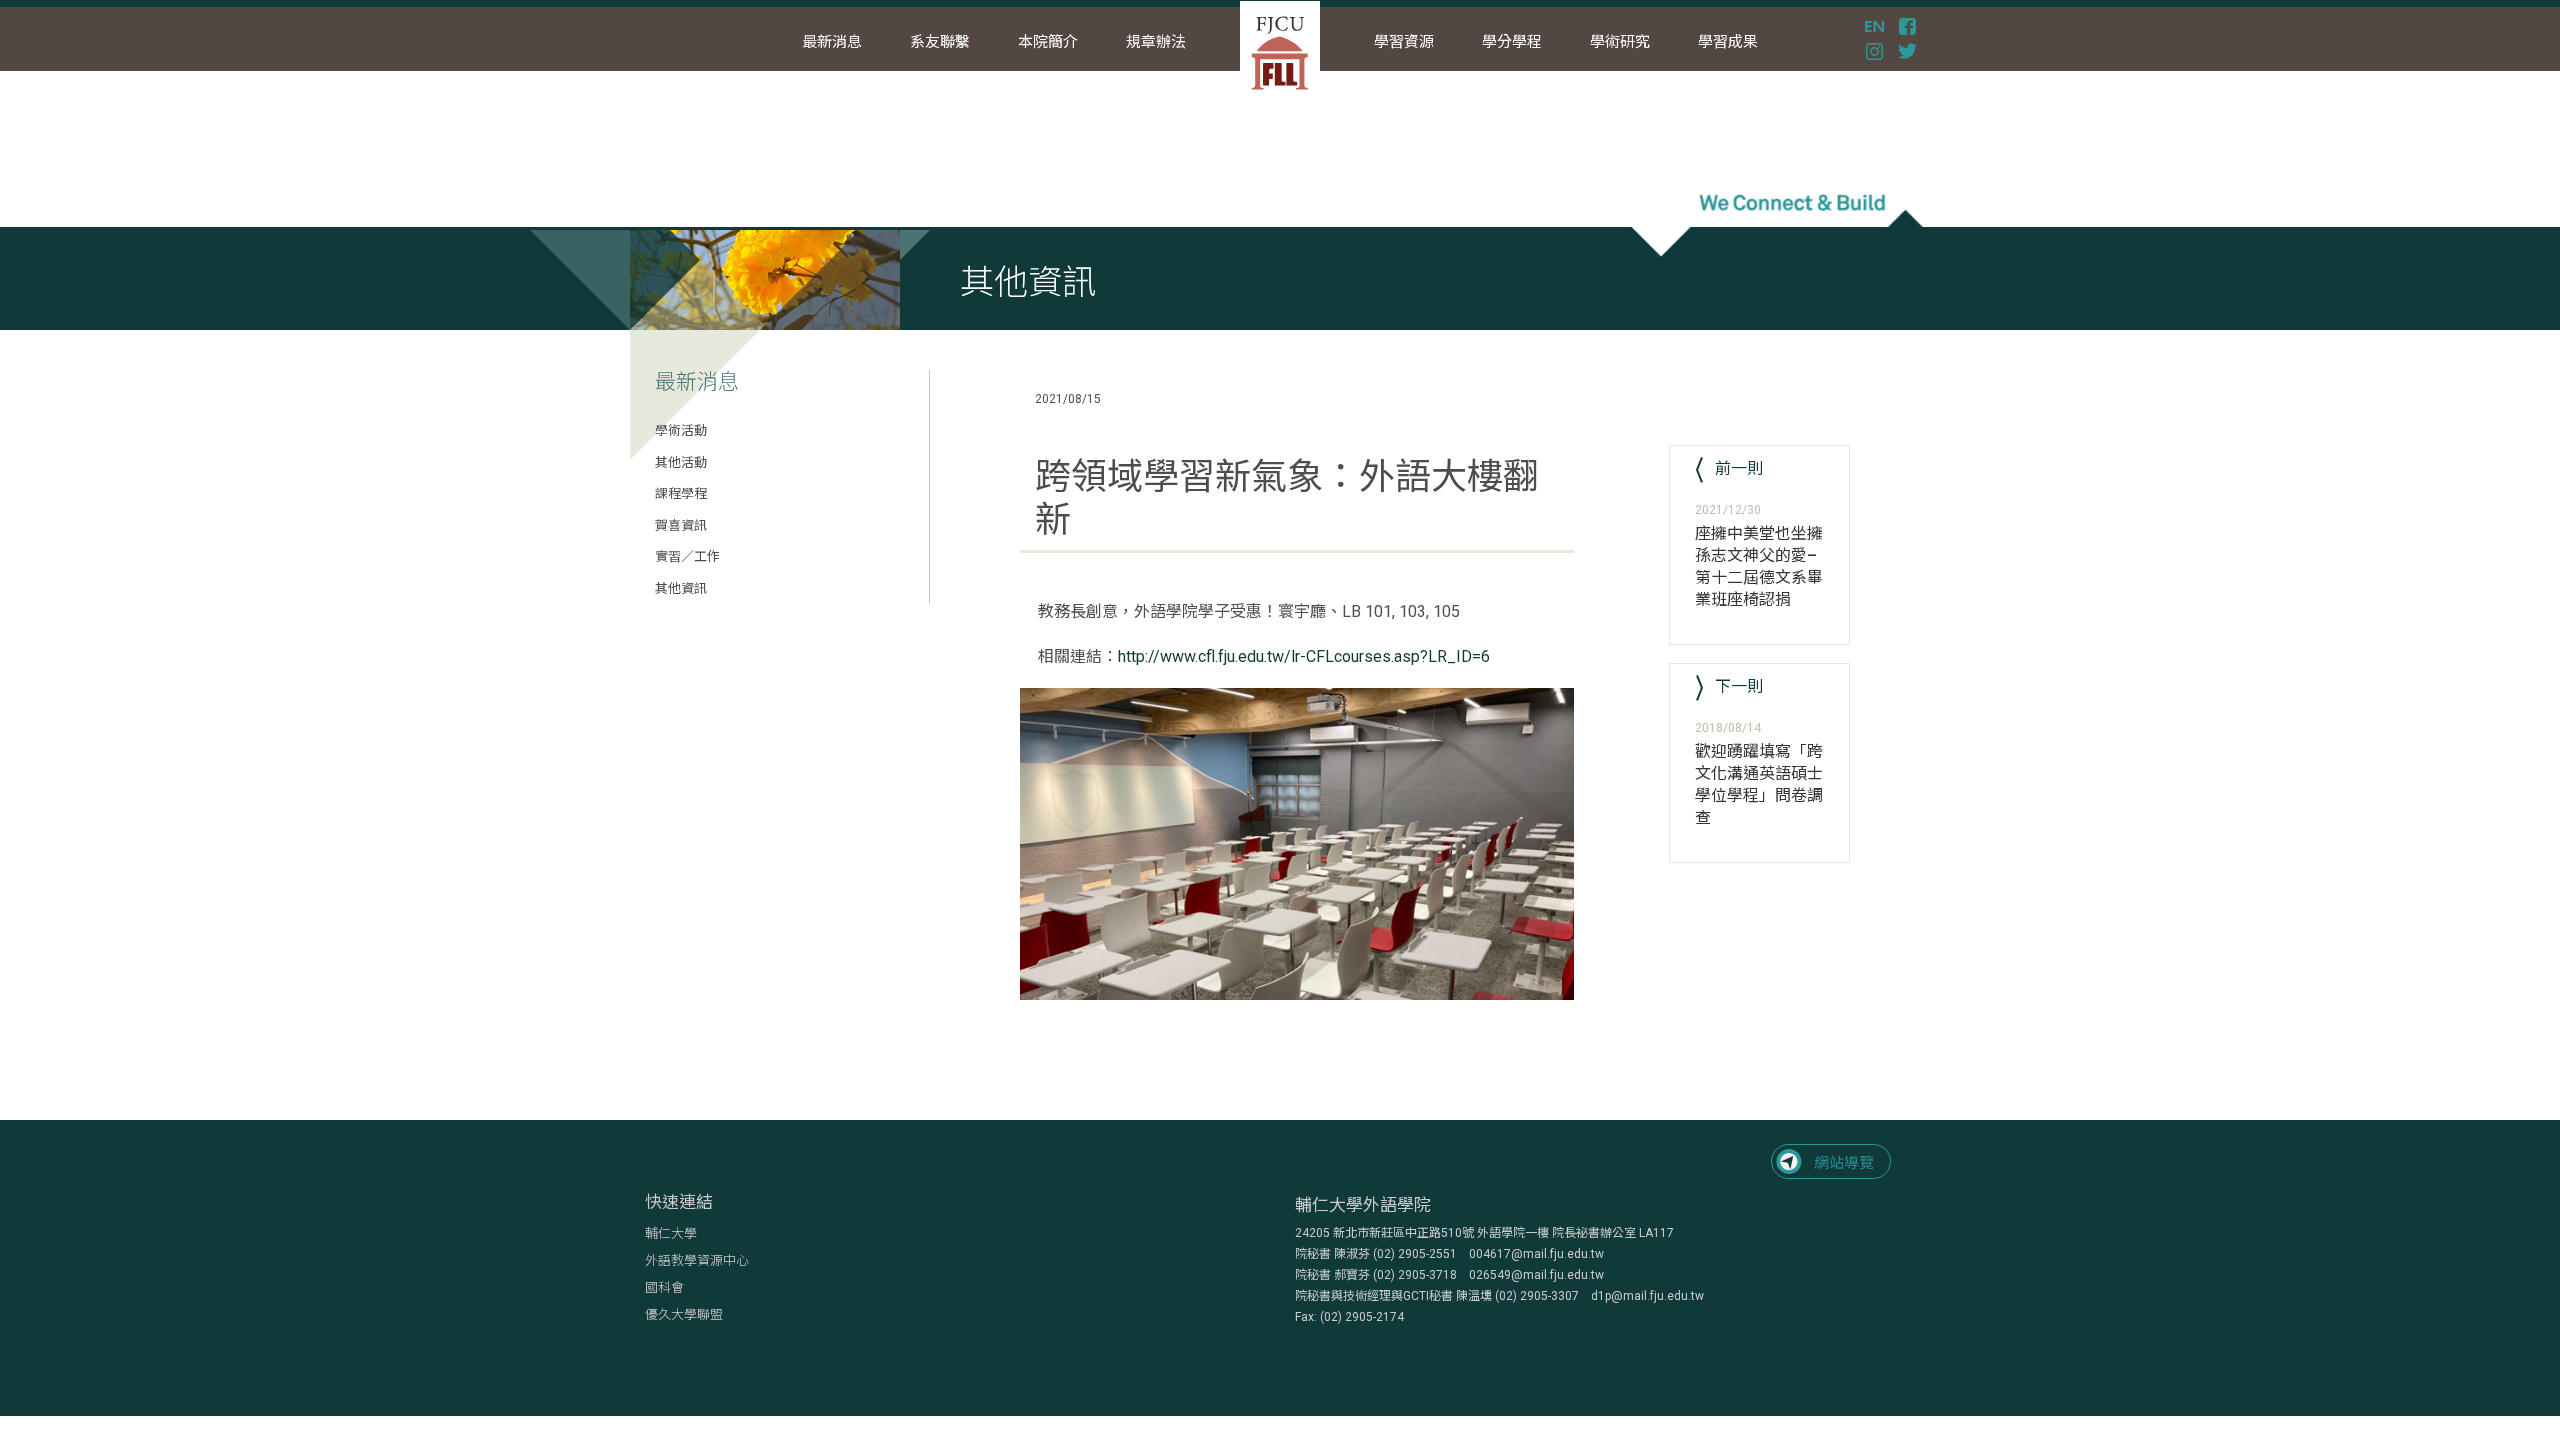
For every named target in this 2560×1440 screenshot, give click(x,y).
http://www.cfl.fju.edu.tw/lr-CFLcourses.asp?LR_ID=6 (1304, 656)
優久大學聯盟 (684, 1314)
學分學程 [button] (1512, 42)
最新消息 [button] (832, 42)
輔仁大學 (671, 1233)
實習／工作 (687, 556)
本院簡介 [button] (1048, 42)
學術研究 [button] (1620, 42)
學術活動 (681, 430)
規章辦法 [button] (1156, 42)
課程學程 (681, 493)
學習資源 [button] (1404, 42)
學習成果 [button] (1728, 42)
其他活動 (681, 462)
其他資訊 (681, 588)
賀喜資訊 (681, 525)
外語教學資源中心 (697, 1260)
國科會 (664, 1287)
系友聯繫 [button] (940, 42)
